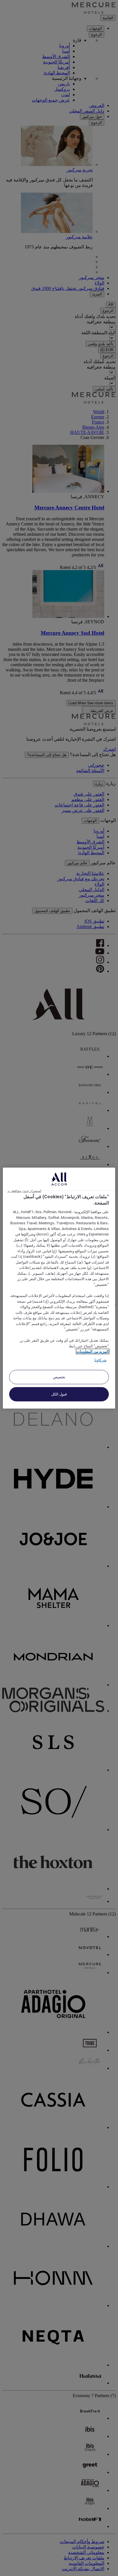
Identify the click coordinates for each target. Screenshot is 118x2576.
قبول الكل (59, 1394)
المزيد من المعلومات (93, 1352)
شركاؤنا (101, 1360)
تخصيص (59, 1377)
